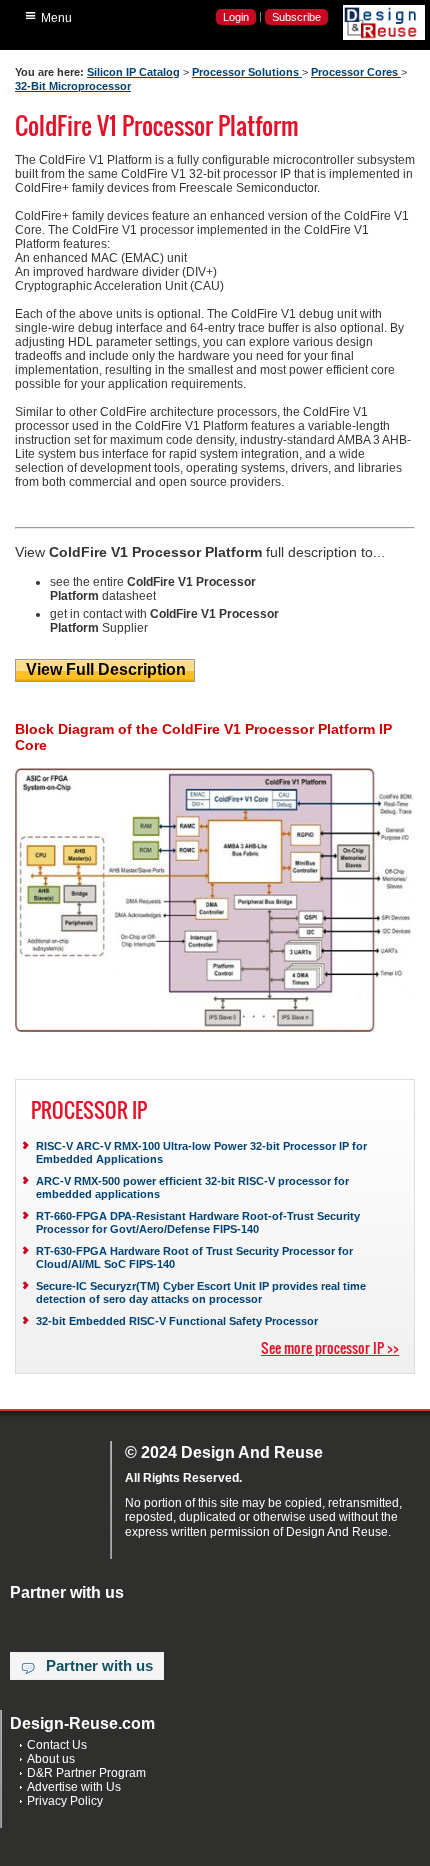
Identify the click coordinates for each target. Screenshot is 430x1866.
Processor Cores (356, 72)
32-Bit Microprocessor (73, 86)
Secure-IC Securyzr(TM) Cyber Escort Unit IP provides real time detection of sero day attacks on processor (201, 1292)
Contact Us (57, 1745)
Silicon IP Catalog (133, 72)
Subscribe (296, 17)
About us (51, 1759)
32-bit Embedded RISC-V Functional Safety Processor (177, 1321)
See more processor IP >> (330, 1347)
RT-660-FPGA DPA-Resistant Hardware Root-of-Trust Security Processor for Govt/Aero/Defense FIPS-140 (198, 1222)
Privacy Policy (65, 1801)
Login (236, 17)
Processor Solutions (247, 72)
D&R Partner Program (86, 1773)
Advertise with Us (74, 1787)
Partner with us (99, 1666)
